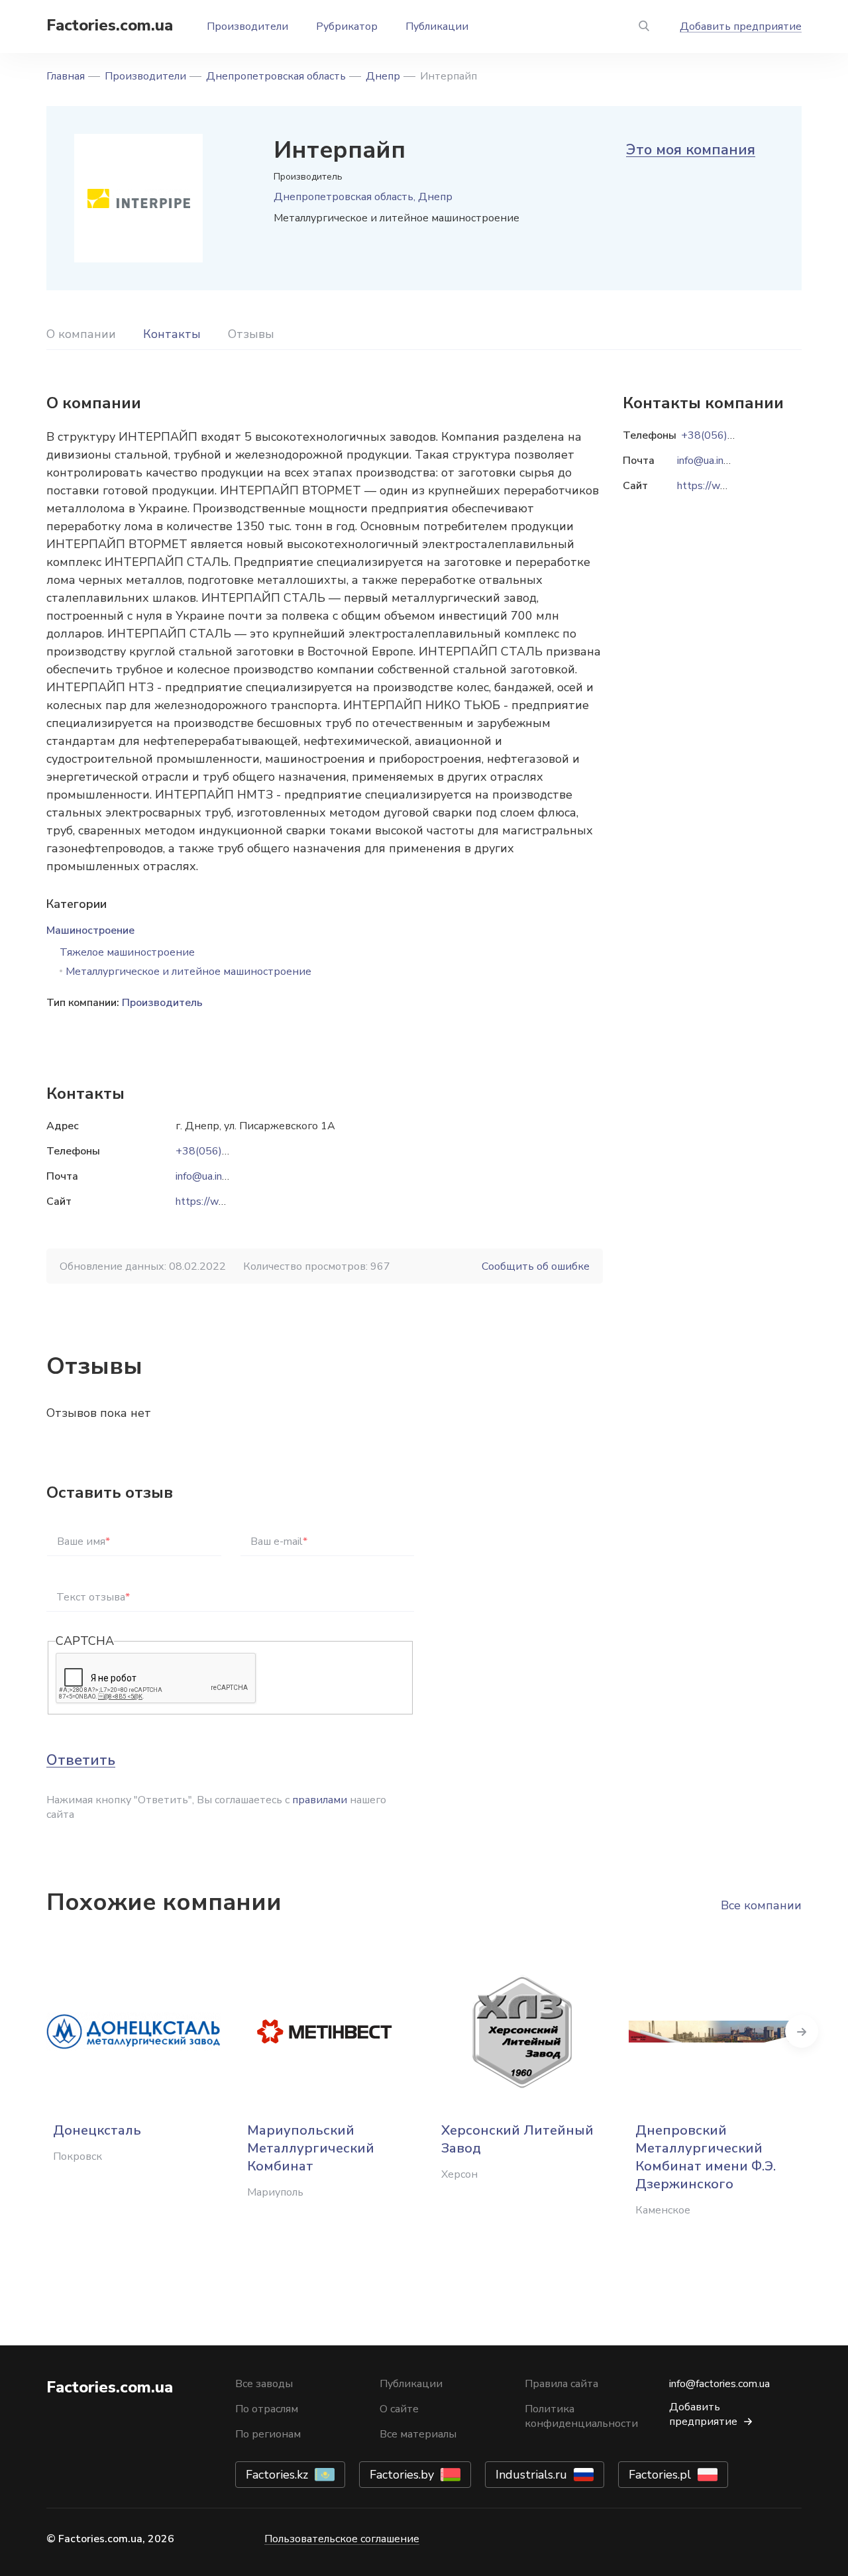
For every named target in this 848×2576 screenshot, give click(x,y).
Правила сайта (561, 2384)
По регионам (268, 2434)
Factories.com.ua (110, 25)
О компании (81, 334)
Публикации (437, 27)
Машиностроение (90, 930)
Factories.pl (660, 2475)
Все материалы (418, 2434)
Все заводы (264, 2384)
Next (802, 2031)
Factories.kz (277, 2475)
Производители (247, 27)
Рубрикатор (347, 27)
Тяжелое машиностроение (127, 952)
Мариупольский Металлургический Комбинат (311, 2148)
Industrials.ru (531, 2475)
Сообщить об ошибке (536, 1266)
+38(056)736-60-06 (226, 1151)
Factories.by (402, 2475)
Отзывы (251, 334)
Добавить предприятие (741, 27)
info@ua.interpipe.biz (223, 1176)
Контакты (172, 334)
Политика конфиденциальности (581, 2416)
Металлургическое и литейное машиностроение (188, 972)
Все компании (761, 1905)
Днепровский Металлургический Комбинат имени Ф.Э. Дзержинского (706, 2157)
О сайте (399, 2409)
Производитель (162, 1003)
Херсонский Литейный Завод (517, 2139)
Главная (66, 76)
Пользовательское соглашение (342, 2539)
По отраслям (267, 2409)
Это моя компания (691, 150)
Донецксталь (97, 2130)
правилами (320, 1800)
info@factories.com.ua (719, 2384)
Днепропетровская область (276, 76)
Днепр (383, 76)
